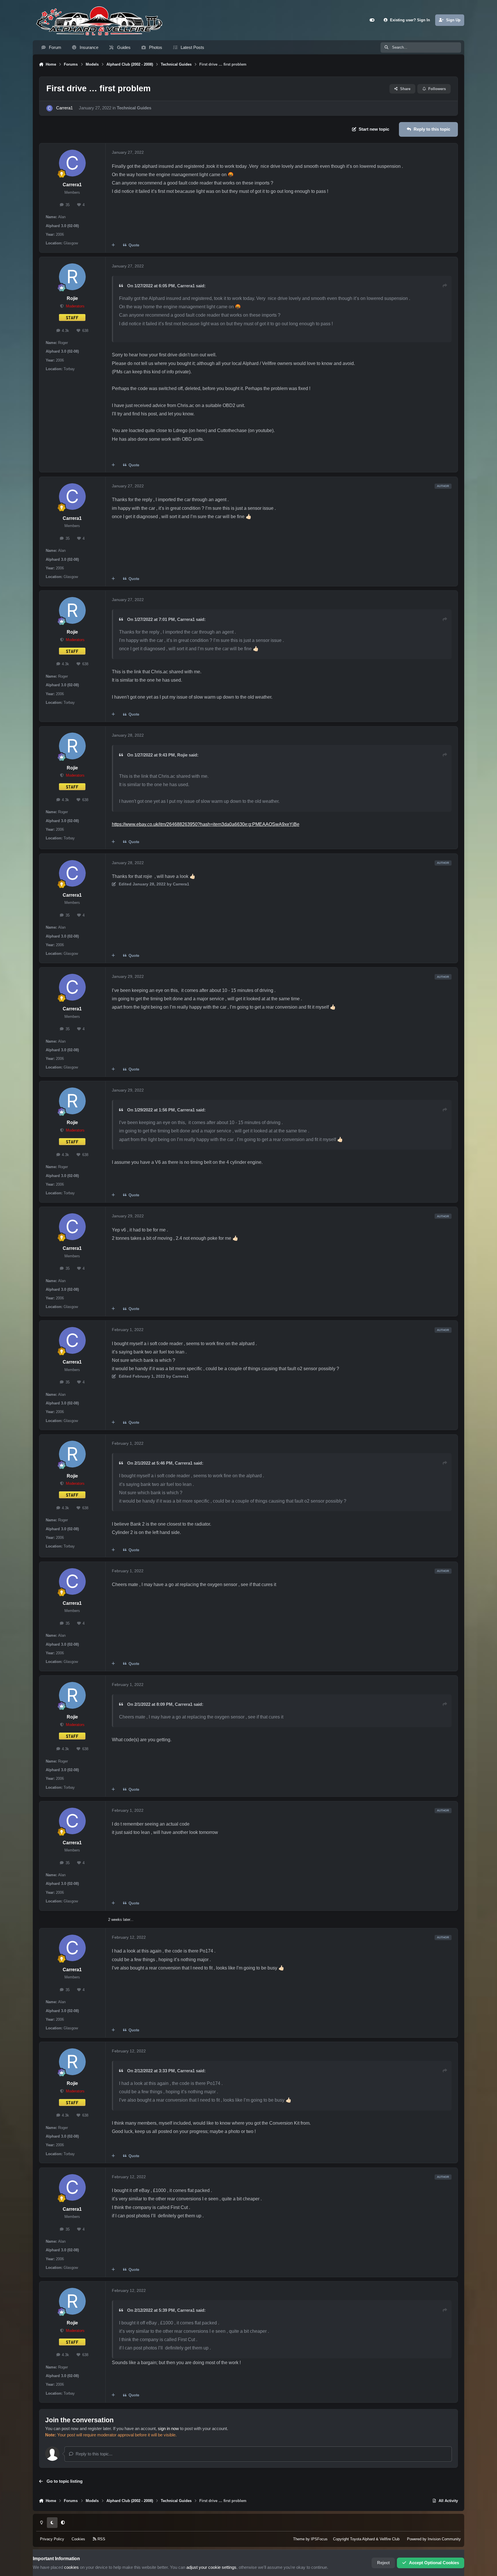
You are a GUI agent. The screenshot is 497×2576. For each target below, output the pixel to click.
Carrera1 (64, 108)
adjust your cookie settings (211, 2567)
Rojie (72, 298)
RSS (101, 2539)
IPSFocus (319, 2539)
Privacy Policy (52, 2539)
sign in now (168, 2429)
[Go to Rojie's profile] (72, 277)
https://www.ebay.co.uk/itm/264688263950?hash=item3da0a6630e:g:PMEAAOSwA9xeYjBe (206, 824)
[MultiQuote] (113, 245)
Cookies (78, 2539)
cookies (71, 2567)
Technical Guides (134, 108)
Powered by (434, 2539)
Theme (299, 2539)
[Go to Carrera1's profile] (49, 108)
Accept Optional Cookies (434, 2563)
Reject (383, 2563)
